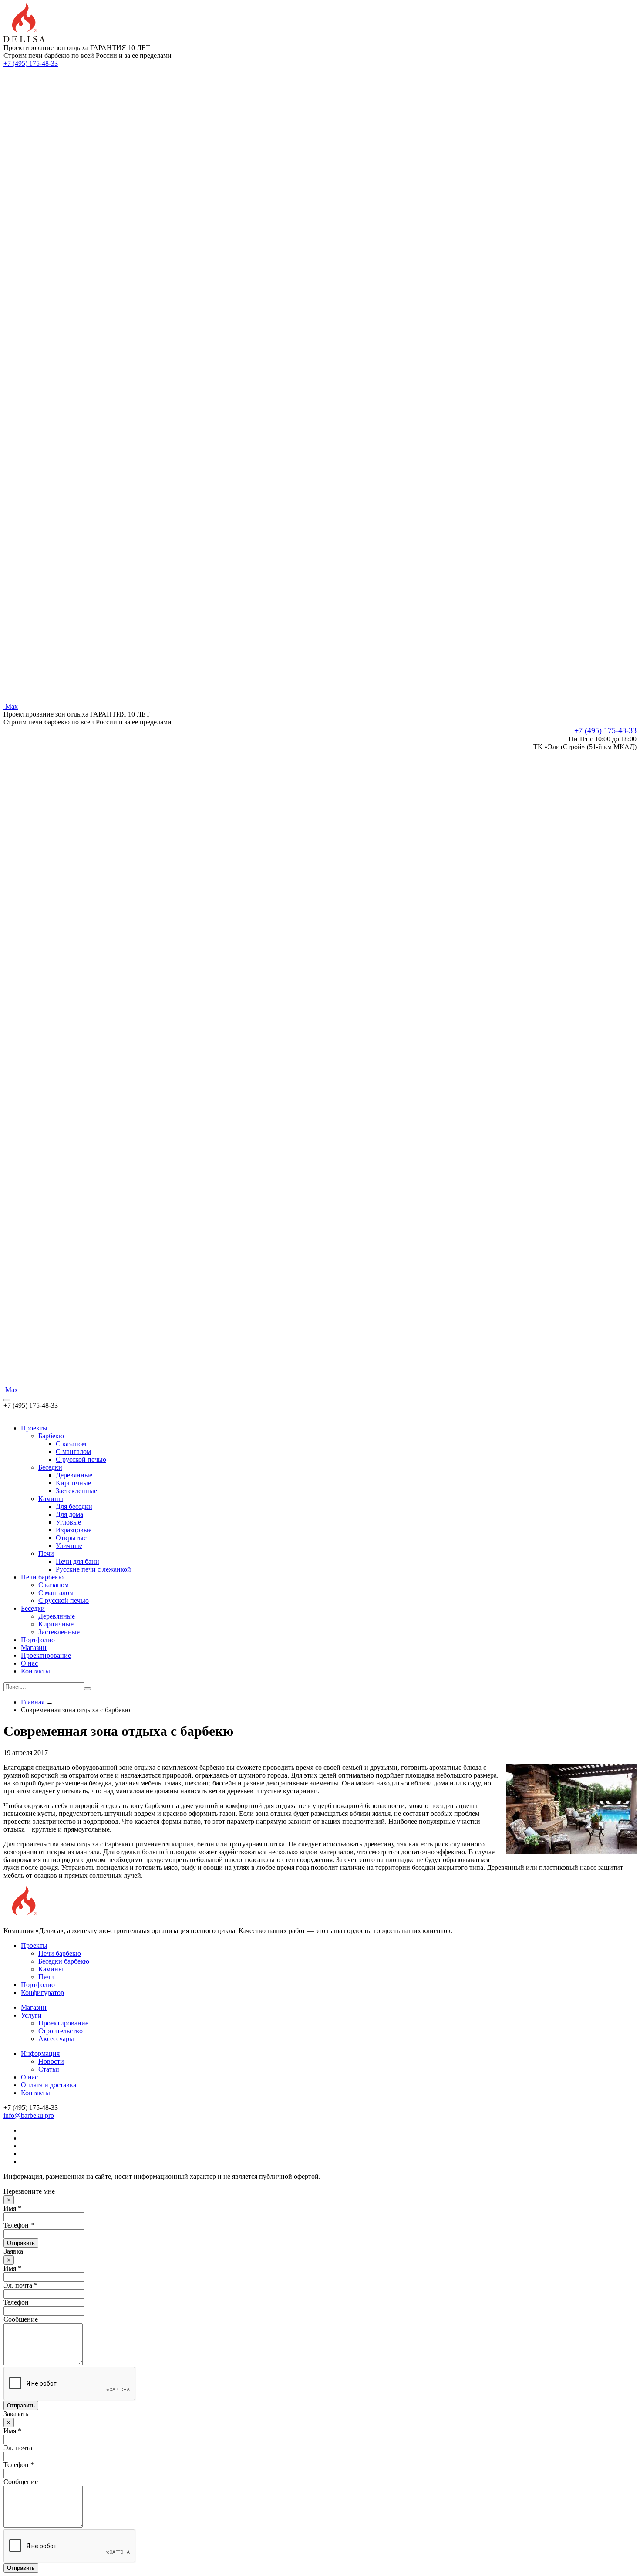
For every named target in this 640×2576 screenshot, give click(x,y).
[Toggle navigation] (7, 1400)
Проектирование (46, 1655)
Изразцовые (74, 1530)
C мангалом (73, 1452)
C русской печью (81, 1459)
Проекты (34, 1428)
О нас (29, 1663)
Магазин (34, 1648)
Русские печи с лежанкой (93, 1569)
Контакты (35, 1671)
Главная (33, 1702)
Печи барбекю (42, 1577)
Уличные (69, 1546)
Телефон (16, 2302)
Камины (51, 1499)
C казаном (71, 1444)
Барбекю (51, 1436)
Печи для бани (77, 1561)
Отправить (21, 2243)
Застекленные (76, 1491)
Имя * (12, 2208)
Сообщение (21, 2319)
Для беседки (74, 1506)
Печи (46, 1553)
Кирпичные (73, 1483)
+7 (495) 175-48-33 (31, 63)
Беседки (50, 1467)
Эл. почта (18, 2448)
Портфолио (38, 1640)
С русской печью (64, 1601)
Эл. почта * (20, 2285)
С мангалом (56, 1593)
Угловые (68, 1522)
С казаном (54, 1585)
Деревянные (74, 1475)
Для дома (69, 1514)
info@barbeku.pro (29, 2115)
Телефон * (19, 2225)
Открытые (71, 1538)
